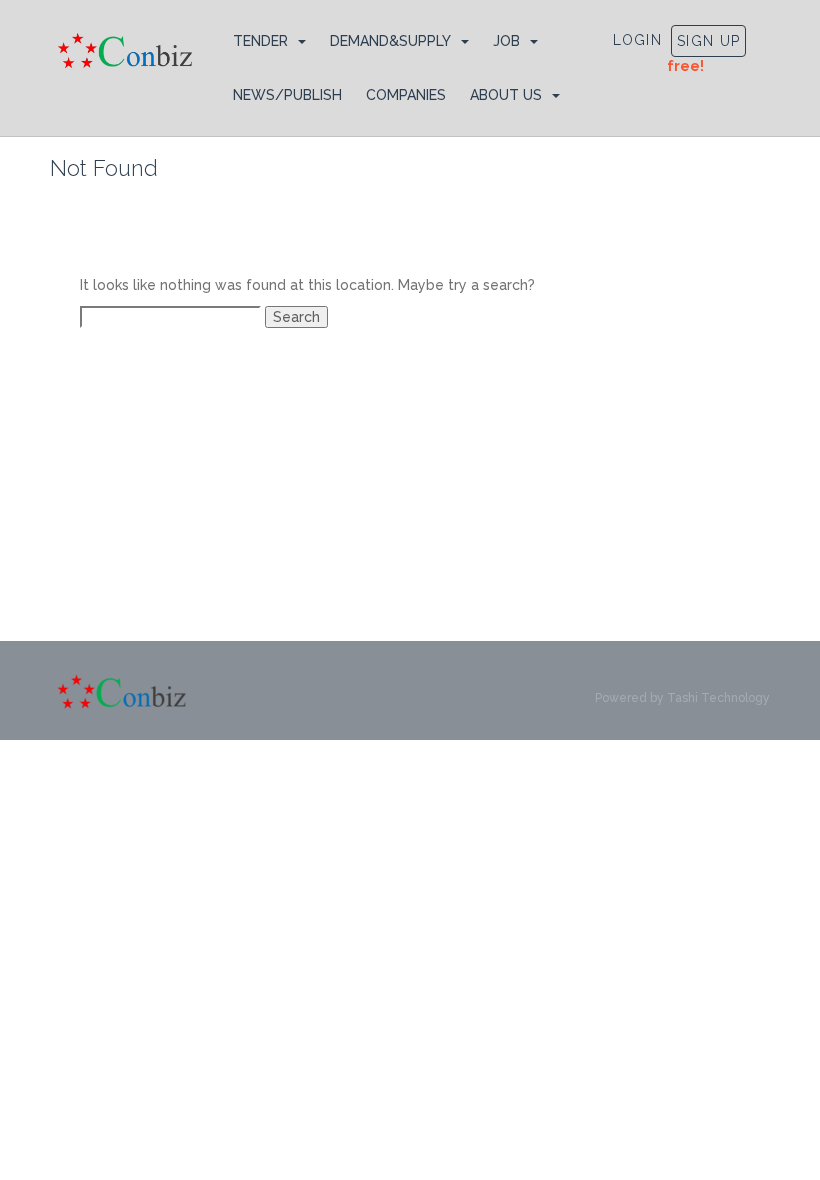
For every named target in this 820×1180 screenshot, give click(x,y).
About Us (506, 95)
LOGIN (638, 40)
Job (506, 41)
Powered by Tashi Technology (682, 698)
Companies (406, 95)
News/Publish (287, 95)
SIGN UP (708, 41)
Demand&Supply (390, 41)
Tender (260, 41)
